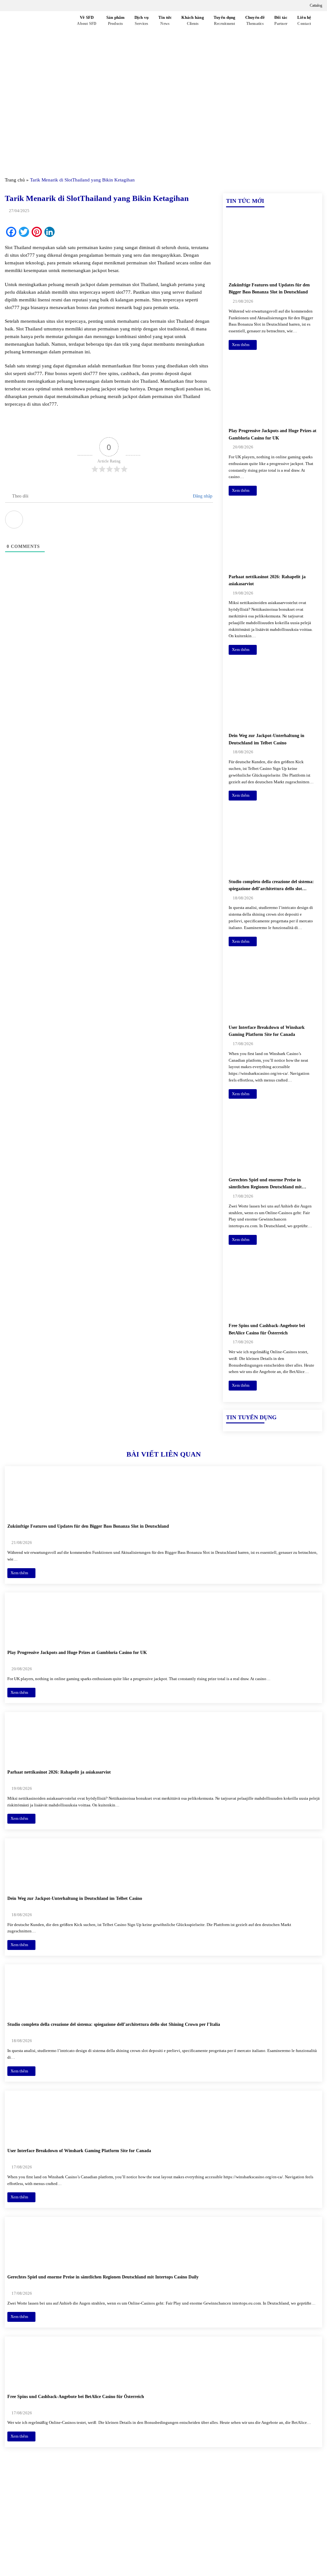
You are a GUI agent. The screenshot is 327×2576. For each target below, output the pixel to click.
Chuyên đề (255, 21)
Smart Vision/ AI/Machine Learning (260, 2538)
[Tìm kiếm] (65, 30)
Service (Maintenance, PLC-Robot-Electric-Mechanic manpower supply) (268, 2552)
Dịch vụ (142, 21)
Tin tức (165, 21)
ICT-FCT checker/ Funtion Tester (258, 2516)
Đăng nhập (202, 496)
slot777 (90, 373)
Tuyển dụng (225, 21)
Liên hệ (304, 21)
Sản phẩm (116, 21)
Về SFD (87, 21)
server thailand (187, 292)
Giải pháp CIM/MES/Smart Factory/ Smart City (268, 2501)
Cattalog (316, 5)
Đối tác (281, 21)
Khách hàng (193, 21)
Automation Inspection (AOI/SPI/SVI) (262, 2527)
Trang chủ (15, 180)
